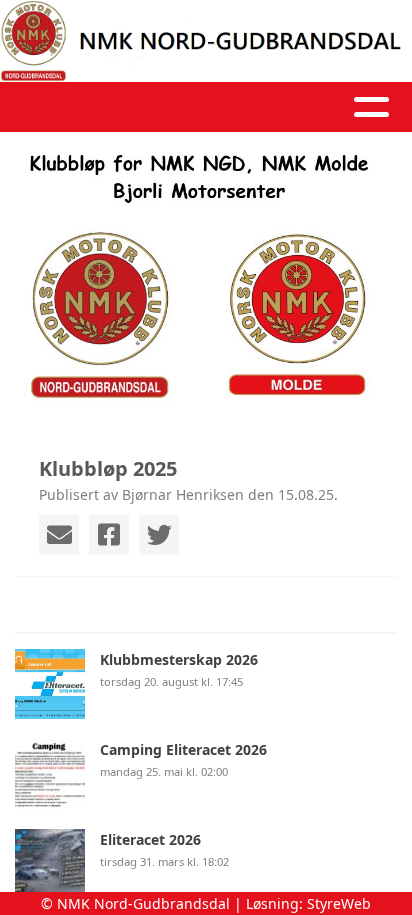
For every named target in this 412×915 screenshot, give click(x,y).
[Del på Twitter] (159, 535)
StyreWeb (339, 903)
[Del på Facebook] (109, 535)
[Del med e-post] (59, 535)
